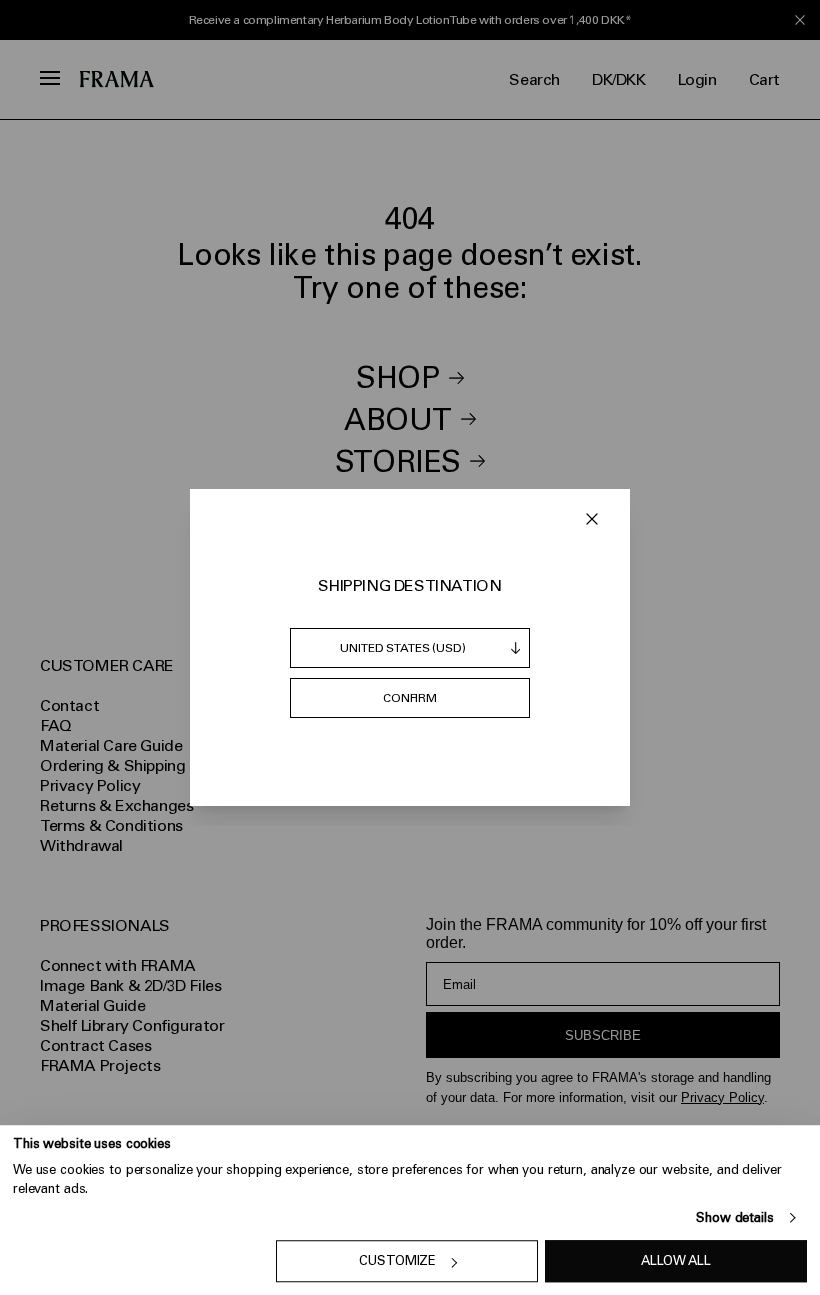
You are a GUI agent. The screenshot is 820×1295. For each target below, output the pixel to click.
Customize (397, 1261)
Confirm (410, 698)
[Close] (592, 519)
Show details (734, 1217)
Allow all (676, 1261)
